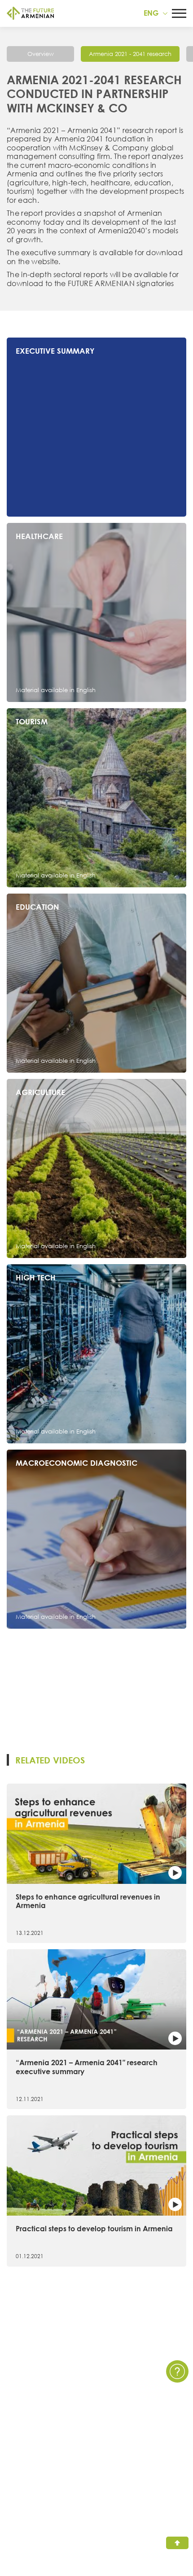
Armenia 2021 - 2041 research (130, 54)
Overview (41, 54)
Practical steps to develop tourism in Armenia (94, 2229)
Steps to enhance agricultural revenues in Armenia (88, 1901)
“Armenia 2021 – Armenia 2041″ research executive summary (87, 2067)
